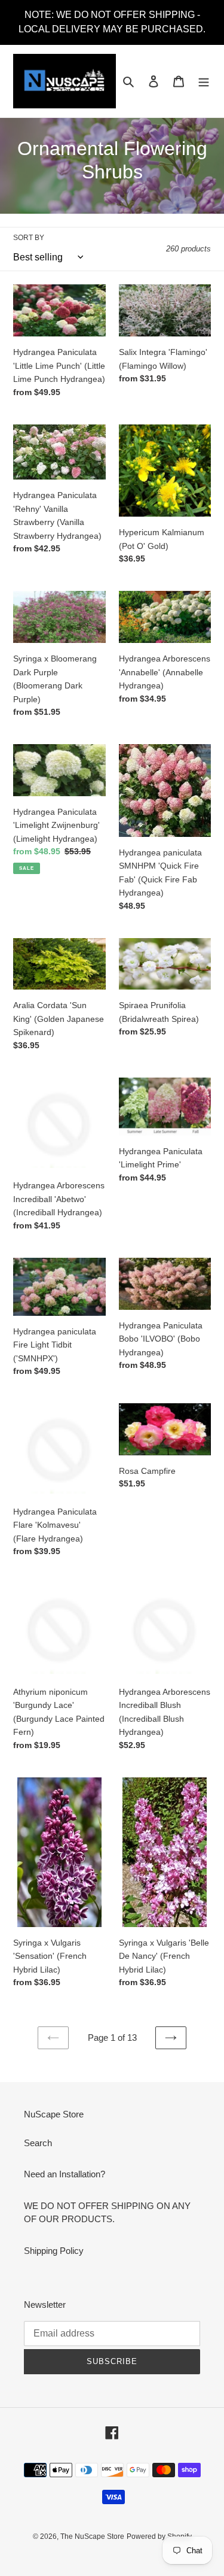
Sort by (29, 238)
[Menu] (204, 81)
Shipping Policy (54, 2251)
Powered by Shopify (159, 2536)
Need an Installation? (65, 2174)
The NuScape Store (92, 2536)
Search (38, 2143)
